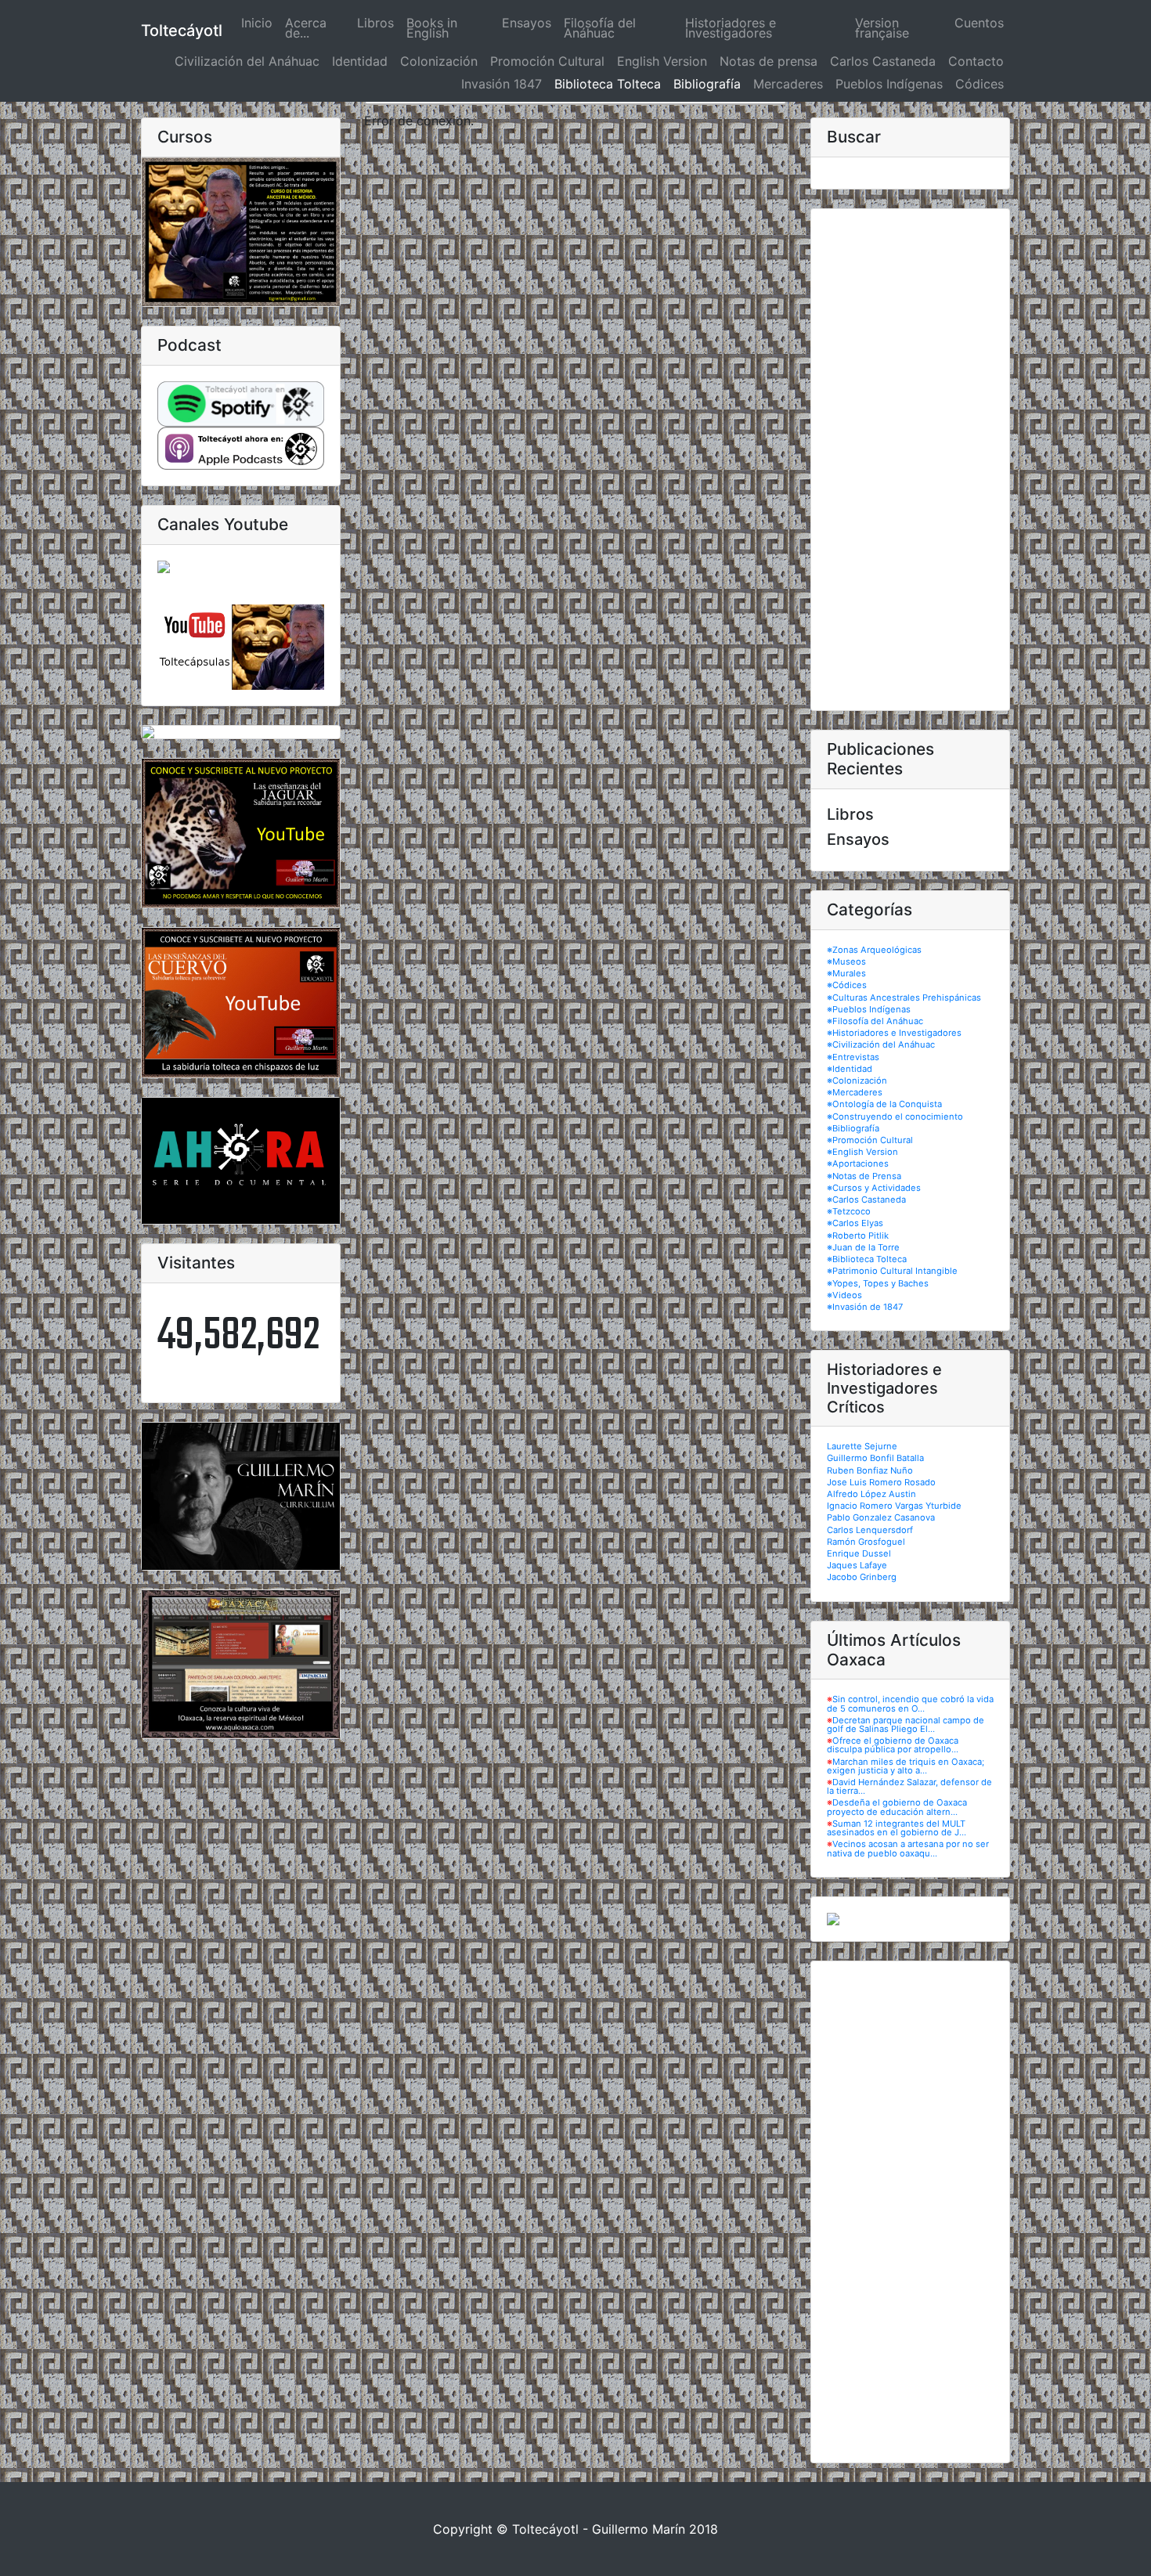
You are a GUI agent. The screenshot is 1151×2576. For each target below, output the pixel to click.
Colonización (439, 61)
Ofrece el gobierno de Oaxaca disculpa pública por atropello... (893, 1745)
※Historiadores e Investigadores (894, 1033)
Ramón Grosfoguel (866, 1542)
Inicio (260, 23)
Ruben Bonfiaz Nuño (870, 1470)
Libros (375, 23)
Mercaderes (788, 84)
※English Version (862, 1152)
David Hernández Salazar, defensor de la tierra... (909, 1786)
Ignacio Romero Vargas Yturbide (894, 1506)
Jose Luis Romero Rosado (881, 1482)
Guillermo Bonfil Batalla (875, 1458)
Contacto (976, 61)
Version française (882, 28)
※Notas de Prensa (864, 1176)
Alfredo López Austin (871, 1494)
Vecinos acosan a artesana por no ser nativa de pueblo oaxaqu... (908, 1848)
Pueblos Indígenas (889, 84)
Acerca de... (306, 28)
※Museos (846, 961)
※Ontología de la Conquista (884, 1104)
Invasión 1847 (502, 84)
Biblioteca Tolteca (608, 84)
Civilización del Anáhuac (247, 61)
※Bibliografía (853, 1128)
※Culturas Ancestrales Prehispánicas (904, 998)
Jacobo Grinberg (862, 1577)
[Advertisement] (910, 460)
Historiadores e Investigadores (731, 28)
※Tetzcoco (849, 1211)
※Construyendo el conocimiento (895, 1117)
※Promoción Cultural (870, 1140)
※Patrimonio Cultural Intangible (892, 1271)
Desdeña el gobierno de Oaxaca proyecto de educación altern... (897, 1807)
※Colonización (857, 1081)
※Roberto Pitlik (858, 1236)
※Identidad (850, 1069)
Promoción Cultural (547, 61)
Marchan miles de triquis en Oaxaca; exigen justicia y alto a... (906, 1766)
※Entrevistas (853, 1057)
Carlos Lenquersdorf (870, 1530)
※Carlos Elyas (855, 1223)
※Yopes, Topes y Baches (878, 1283)
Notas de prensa (769, 61)
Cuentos (979, 23)
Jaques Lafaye (857, 1565)
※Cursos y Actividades (874, 1188)
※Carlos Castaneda (866, 1200)
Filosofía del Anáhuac (600, 28)
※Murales (846, 973)
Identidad (360, 61)
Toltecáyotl (182, 31)
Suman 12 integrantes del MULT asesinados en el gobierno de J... (897, 1828)
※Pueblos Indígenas (869, 1009)
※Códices (847, 985)
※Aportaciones (858, 1164)
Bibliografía (707, 84)
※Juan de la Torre (863, 1247)
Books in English (432, 28)
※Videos (844, 1295)
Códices (980, 84)
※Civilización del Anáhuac (881, 1044)
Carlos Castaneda (883, 61)
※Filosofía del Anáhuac (875, 1021)
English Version (662, 61)
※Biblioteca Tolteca (867, 1259)
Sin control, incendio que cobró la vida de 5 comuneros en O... (910, 1703)
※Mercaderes (855, 1092)
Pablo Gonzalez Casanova (881, 1517)
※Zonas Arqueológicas (874, 950)
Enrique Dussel (859, 1553)
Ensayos (527, 23)
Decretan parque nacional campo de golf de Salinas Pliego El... (906, 1725)
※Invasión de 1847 (865, 1307)
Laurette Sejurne (862, 1446)
